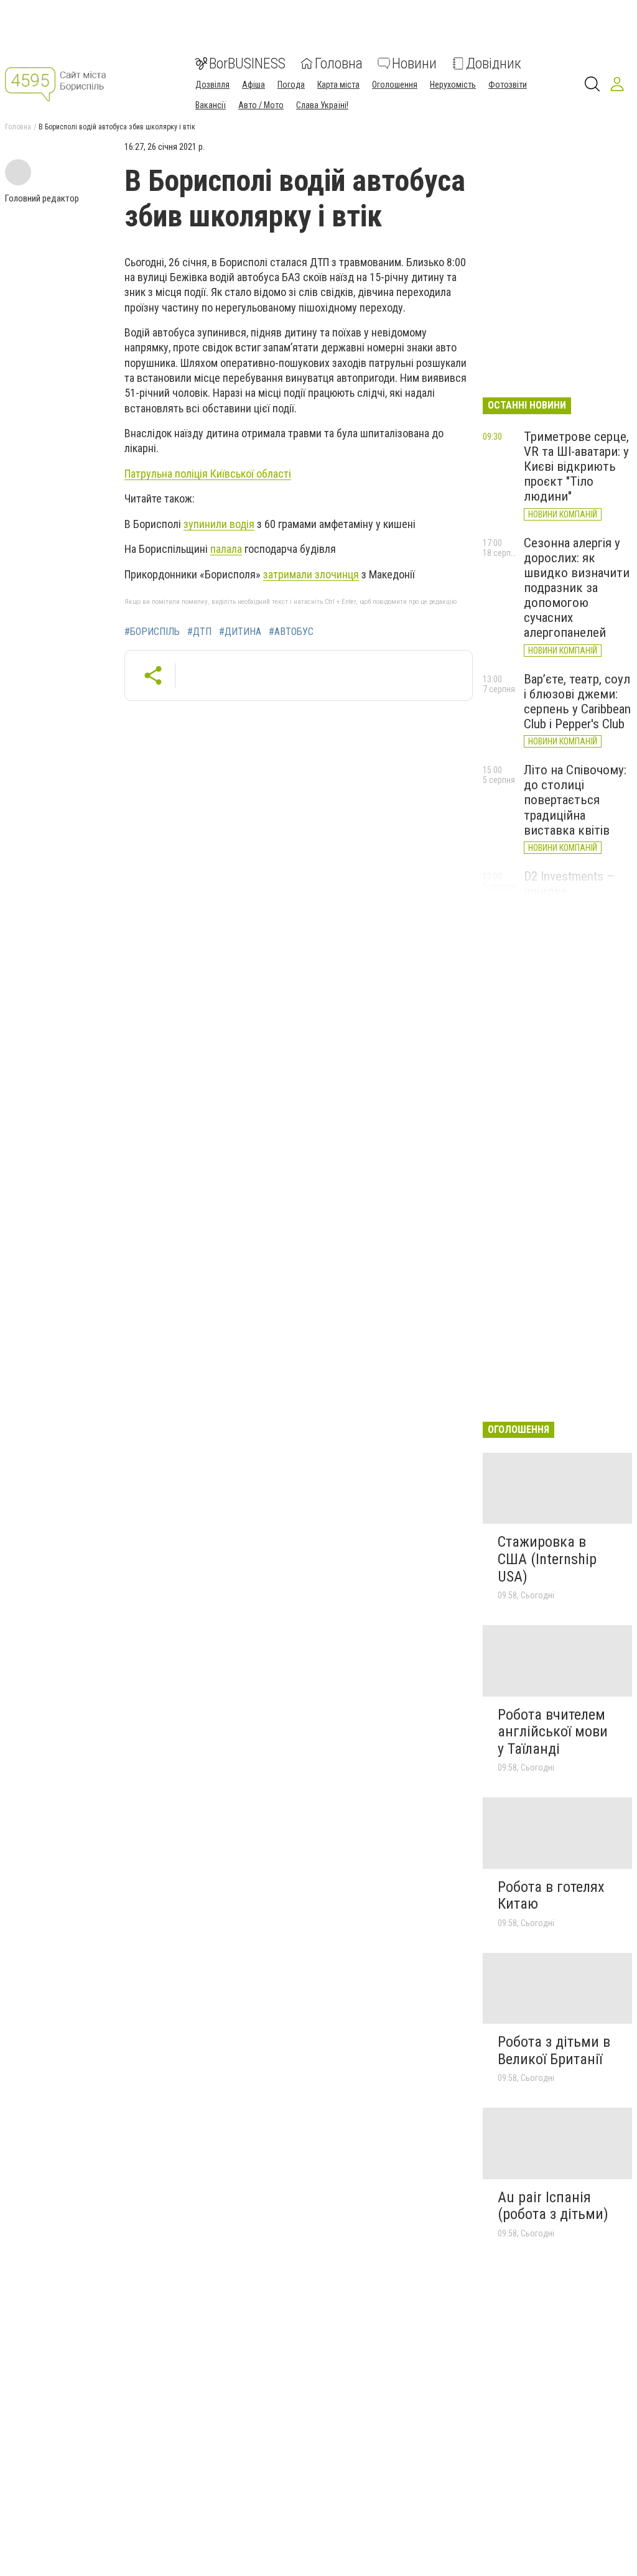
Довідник (494, 63)
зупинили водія (219, 524)
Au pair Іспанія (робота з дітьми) (553, 2206)
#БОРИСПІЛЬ (152, 632)
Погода (291, 85)
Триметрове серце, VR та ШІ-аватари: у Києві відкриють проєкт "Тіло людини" (576, 467)
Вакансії (211, 105)
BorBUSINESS (247, 63)
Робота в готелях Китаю (551, 1896)
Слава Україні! (322, 105)
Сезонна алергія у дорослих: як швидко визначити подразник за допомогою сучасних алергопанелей (577, 588)
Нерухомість (453, 85)
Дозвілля (212, 85)
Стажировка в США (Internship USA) (547, 1559)
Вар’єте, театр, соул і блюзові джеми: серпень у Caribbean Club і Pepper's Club (577, 702)
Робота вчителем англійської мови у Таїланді (553, 1732)
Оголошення (395, 85)
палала (226, 549)
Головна (339, 63)
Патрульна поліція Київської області (208, 474)
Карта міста (338, 85)
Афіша (253, 85)
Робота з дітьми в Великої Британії (554, 2050)
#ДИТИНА (240, 632)
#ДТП (199, 632)
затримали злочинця (311, 574)
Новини (414, 63)
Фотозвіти (508, 85)
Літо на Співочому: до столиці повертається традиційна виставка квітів (575, 800)
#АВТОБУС (291, 632)
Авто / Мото (261, 105)
